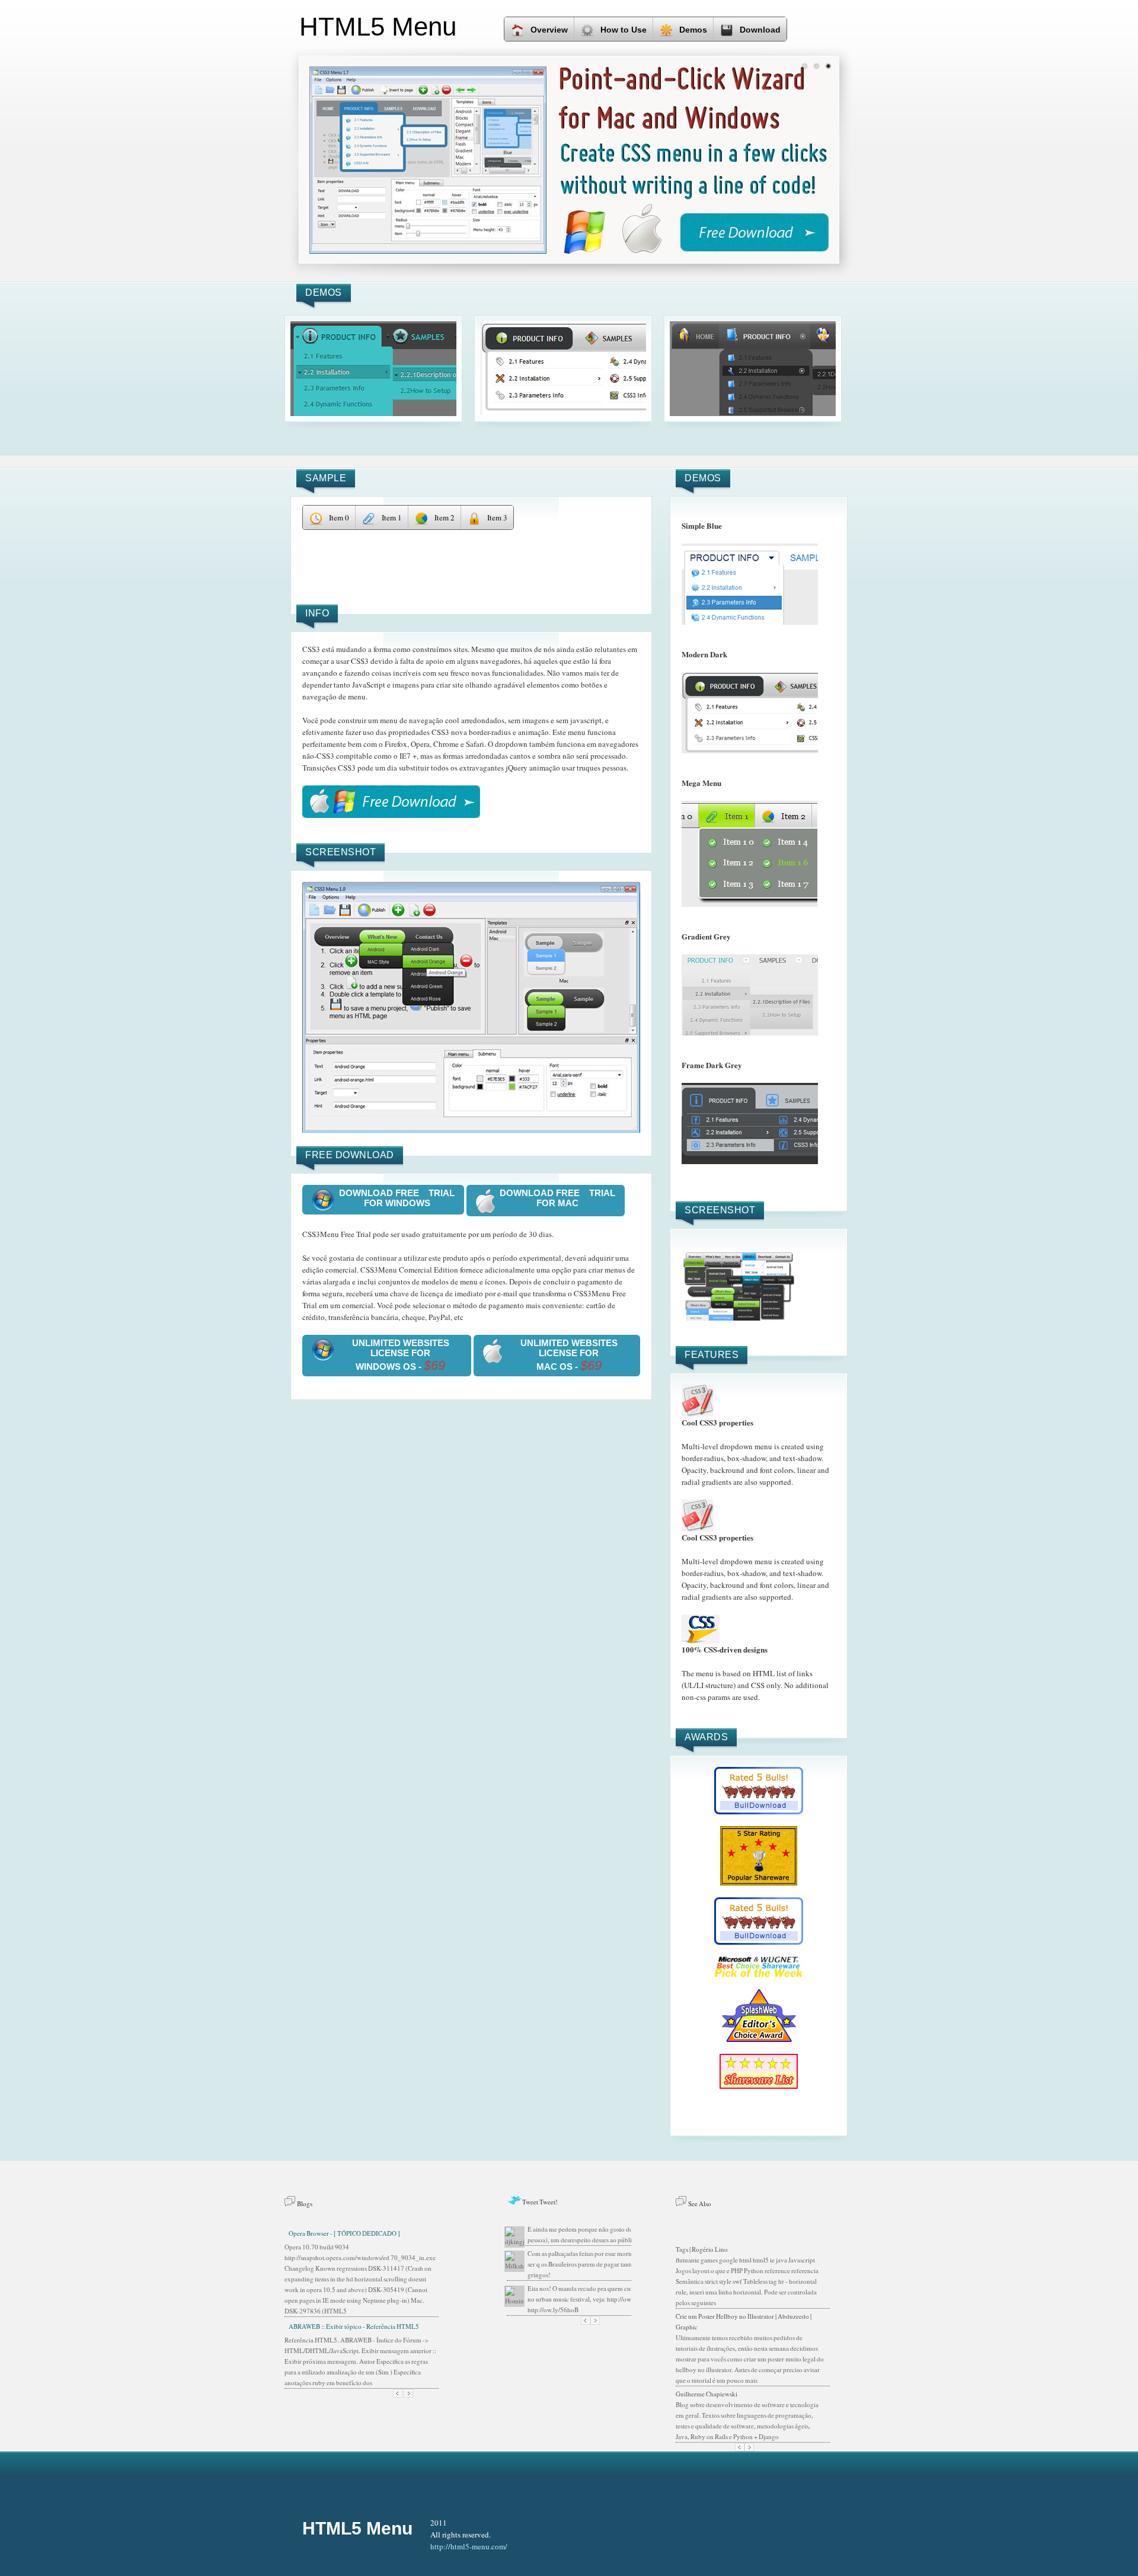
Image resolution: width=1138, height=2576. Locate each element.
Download (760, 30)
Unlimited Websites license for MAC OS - (569, 1355)
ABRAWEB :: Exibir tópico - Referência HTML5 (354, 2326)
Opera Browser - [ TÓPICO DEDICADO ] (344, 2233)
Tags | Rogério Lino (702, 2249)
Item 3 (497, 517)
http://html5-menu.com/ (469, 2546)
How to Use (624, 30)
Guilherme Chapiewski (707, 2394)
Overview (549, 30)
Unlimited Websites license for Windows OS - (401, 1355)
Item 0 (339, 517)
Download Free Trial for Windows (397, 1198)
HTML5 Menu (357, 2528)
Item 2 (445, 517)
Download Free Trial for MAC (557, 1198)
